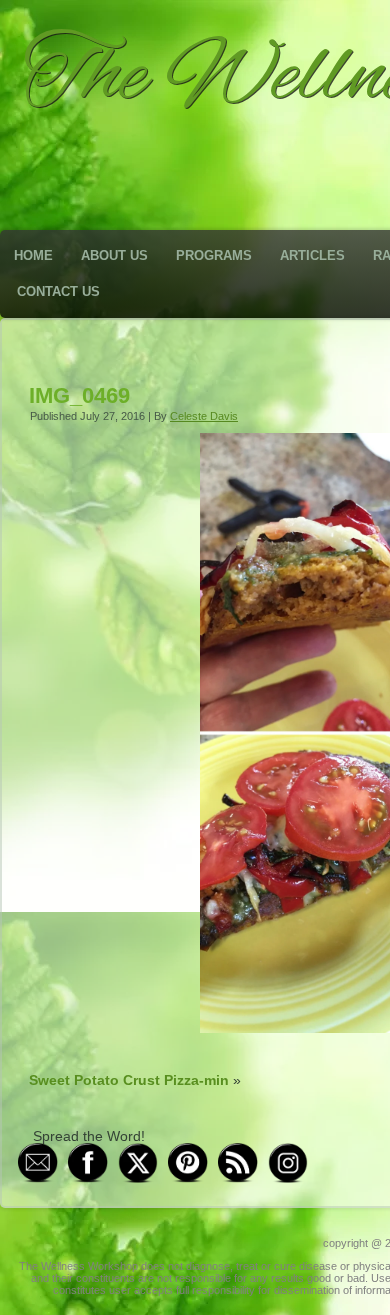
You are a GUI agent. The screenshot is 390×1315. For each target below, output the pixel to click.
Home (33, 255)
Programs (214, 255)
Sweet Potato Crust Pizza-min (129, 1080)
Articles (312, 255)
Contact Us (58, 291)
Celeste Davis (204, 416)
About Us (114, 255)
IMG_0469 (79, 395)
